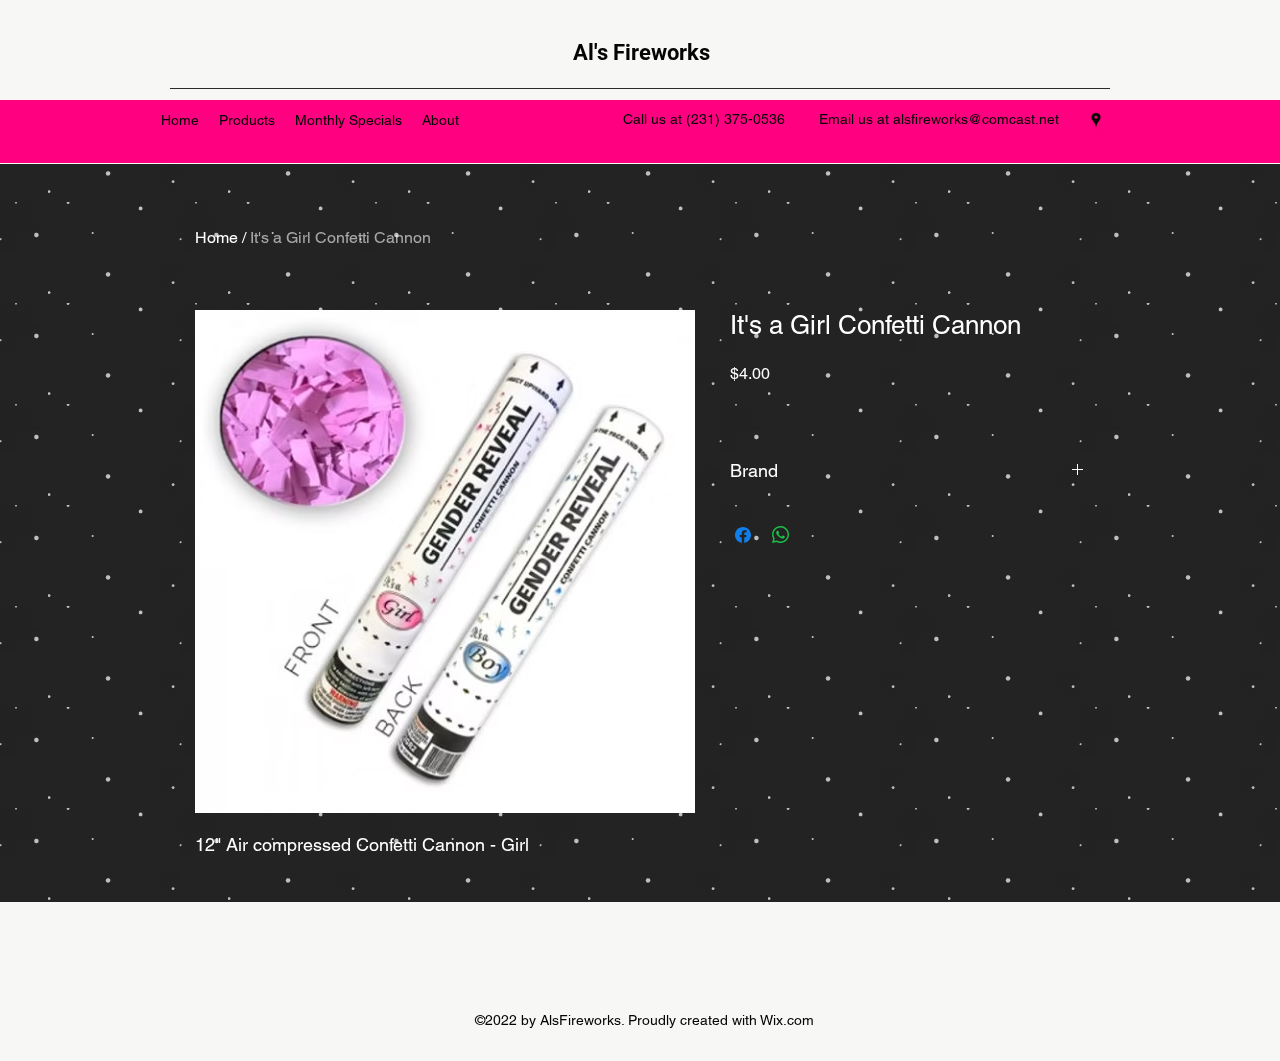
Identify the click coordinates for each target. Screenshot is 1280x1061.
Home (216, 237)
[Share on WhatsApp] (781, 535)
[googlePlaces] (1096, 120)
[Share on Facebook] (743, 535)
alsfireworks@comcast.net (976, 119)
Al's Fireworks (641, 52)
